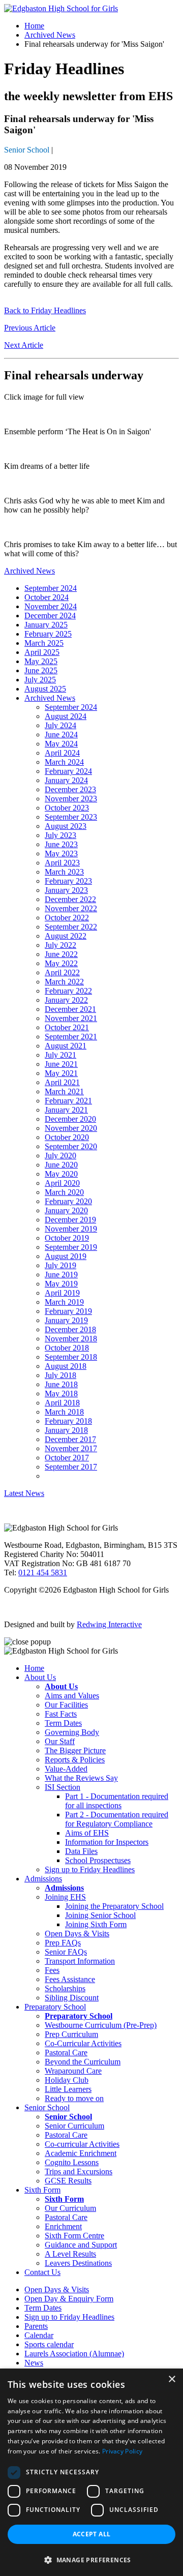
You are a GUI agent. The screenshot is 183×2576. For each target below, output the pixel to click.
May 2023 (61, 853)
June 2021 (61, 1064)
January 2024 (66, 780)
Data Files (81, 1851)
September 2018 (71, 1357)
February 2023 (68, 881)
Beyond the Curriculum (83, 2062)
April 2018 (62, 1403)
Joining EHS (65, 1897)
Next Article (24, 345)
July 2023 (60, 835)
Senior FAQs (66, 1952)
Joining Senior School (100, 1915)
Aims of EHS (87, 1833)
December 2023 (70, 789)
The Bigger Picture (75, 1750)
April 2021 (62, 1082)
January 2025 (46, 625)
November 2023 (71, 799)
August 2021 (66, 1046)
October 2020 (67, 1137)
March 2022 (64, 982)
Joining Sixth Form (96, 1924)
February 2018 (68, 1421)
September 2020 (71, 1146)
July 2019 (60, 1265)
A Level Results (70, 2254)
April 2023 (62, 863)
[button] (91, 2559)
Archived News (50, 35)
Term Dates (63, 1723)
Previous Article (30, 328)
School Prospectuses (98, 1860)
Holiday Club (67, 2080)
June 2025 (41, 670)
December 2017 (70, 1439)
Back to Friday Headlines (45, 310)
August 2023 (66, 826)
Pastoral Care (66, 2053)
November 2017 (71, 1448)
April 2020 (62, 1183)
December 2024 (50, 616)
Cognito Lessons (72, 2162)
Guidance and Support (81, 2245)
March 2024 (64, 762)
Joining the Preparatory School (114, 1906)
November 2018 (71, 1339)
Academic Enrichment (81, 2153)
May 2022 (61, 963)
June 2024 (61, 735)
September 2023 (71, 817)
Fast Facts (61, 1714)
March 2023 (64, 872)
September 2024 (51, 588)
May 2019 (61, 1284)
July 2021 (60, 1055)
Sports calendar (49, 2344)
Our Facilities (66, 1705)
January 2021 (66, 1110)
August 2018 (66, 1366)
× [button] (172, 2379)
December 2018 (70, 1329)
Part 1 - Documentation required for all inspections (117, 1801)
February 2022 (68, 991)
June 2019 (61, 1275)
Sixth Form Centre (74, 2236)
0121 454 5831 (43, 1572)
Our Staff (60, 1741)
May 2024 (61, 744)
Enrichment (63, 2226)
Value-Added (66, 1769)
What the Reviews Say (81, 1778)
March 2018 (64, 1412)
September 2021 (71, 1037)
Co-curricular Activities (82, 2144)
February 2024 (68, 771)
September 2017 (71, 1467)
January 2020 (66, 1210)
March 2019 (64, 1302)
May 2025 (41, 661)
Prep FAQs (63, 1943)
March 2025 (44, 643)
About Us (40, 1677)
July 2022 (60, 945)
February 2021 (68, 1101)
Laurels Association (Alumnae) (74, 2354)
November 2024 (51, 606)
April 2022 (62, 972)
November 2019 (71, 1229)
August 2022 (66, 936)
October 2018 (67, 1348)
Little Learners (68, 2089)
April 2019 (62, 1293)
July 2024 (60, 725)
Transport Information (80, 1961)
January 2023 (66, 890)
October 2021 (67, 1027)
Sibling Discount (72, 1998)
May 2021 (61, 1073)
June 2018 (61, 1384)
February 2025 (48, 634)
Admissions (43, 1879)
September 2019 (71, 1247)
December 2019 (70, 1220)
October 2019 (67, 1238)
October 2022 (67, 918)
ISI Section (63, 1787)
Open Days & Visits (77, 1934)
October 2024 (47, 597)
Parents (36, 2326)
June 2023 (61, 844)
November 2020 (71, 1128)
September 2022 (71, 927)
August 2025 (45, 689)
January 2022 (66, 1000)
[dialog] (91, 2472)
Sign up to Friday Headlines (90, 1869)
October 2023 (67, 808)
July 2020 (60, 1156)
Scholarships (65, 1988)
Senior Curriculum (74, 2126)
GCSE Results (68, 2181)
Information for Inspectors (107, 1842)
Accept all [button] (92, 2534)
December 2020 (70, 1119)
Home (34, 26)
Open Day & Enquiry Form (69, 2299)
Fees (52, 1970)
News (34, 2363)
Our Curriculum (70, 2208)
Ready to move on (74, 2098)
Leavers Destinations (78, 2263)
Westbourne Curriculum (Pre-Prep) (101, 2025)
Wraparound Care (73, 2071)
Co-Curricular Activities (83, 2043)
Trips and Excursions (79, 2171)
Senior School (27, 150)
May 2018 (61, 1394)
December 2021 (70, 1009)
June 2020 (61, 1165)
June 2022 (61, 954)
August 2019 (66, 1256)
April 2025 (42, 652)
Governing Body (72, 1732)
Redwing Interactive (109, 1624)
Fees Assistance (70, 1979)
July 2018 (60, 1375)
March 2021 (64, 1091)
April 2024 (62, 753)
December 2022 (70, 899)
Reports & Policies (75, 1760)
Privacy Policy (122, 2451)
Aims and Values (72, 1696)
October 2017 (67, 1458)
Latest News (24, 1493)
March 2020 (64, 1192)
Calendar (39, 2335)
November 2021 (71, 1018)
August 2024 (66, 716)
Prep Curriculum (71, 2034)
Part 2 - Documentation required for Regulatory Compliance (117, 1819)
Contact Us (42, 2272)
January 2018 (66, 1430)
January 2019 (66, 1320)
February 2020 (68, 1201)
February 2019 (68, 1311)
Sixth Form (42, 2190)
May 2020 (61, 1174)
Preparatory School (55, 2007)
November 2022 (71, 908)
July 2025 (40, 680)
